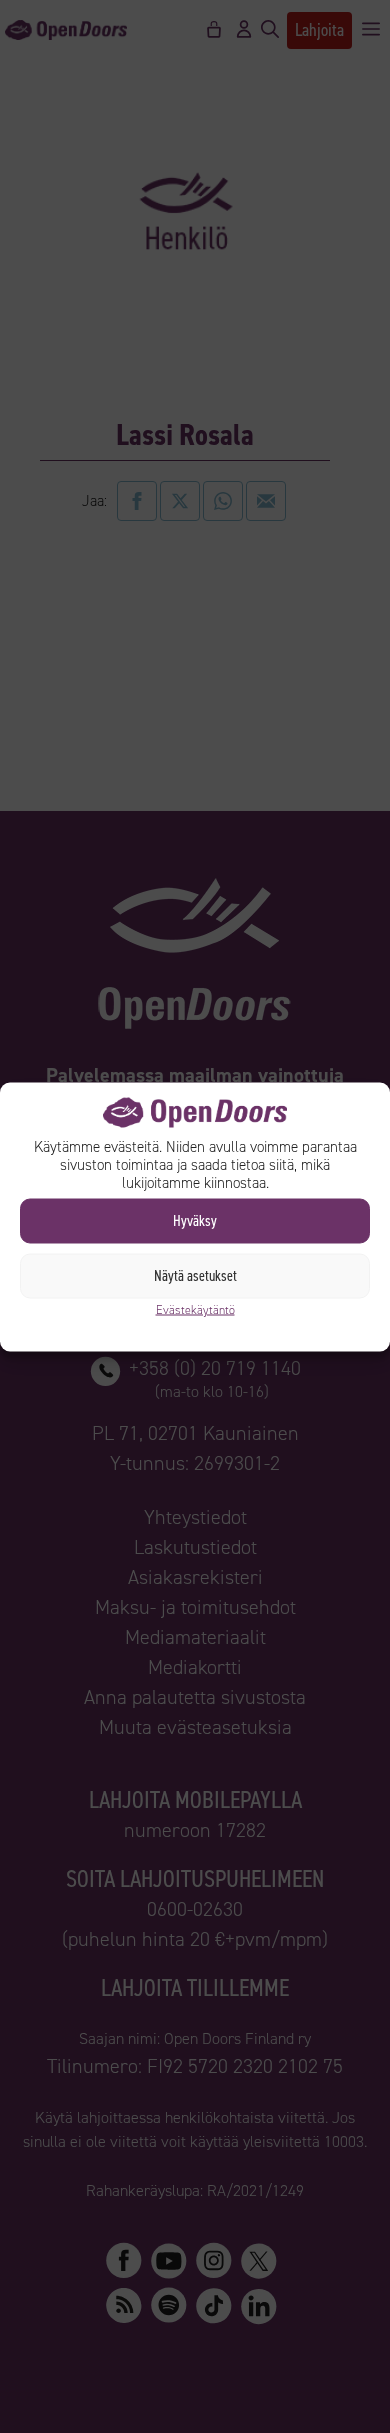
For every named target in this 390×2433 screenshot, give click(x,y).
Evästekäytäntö (195, 1309)
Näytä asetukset (195, 1276)
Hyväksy (195, 1221)
